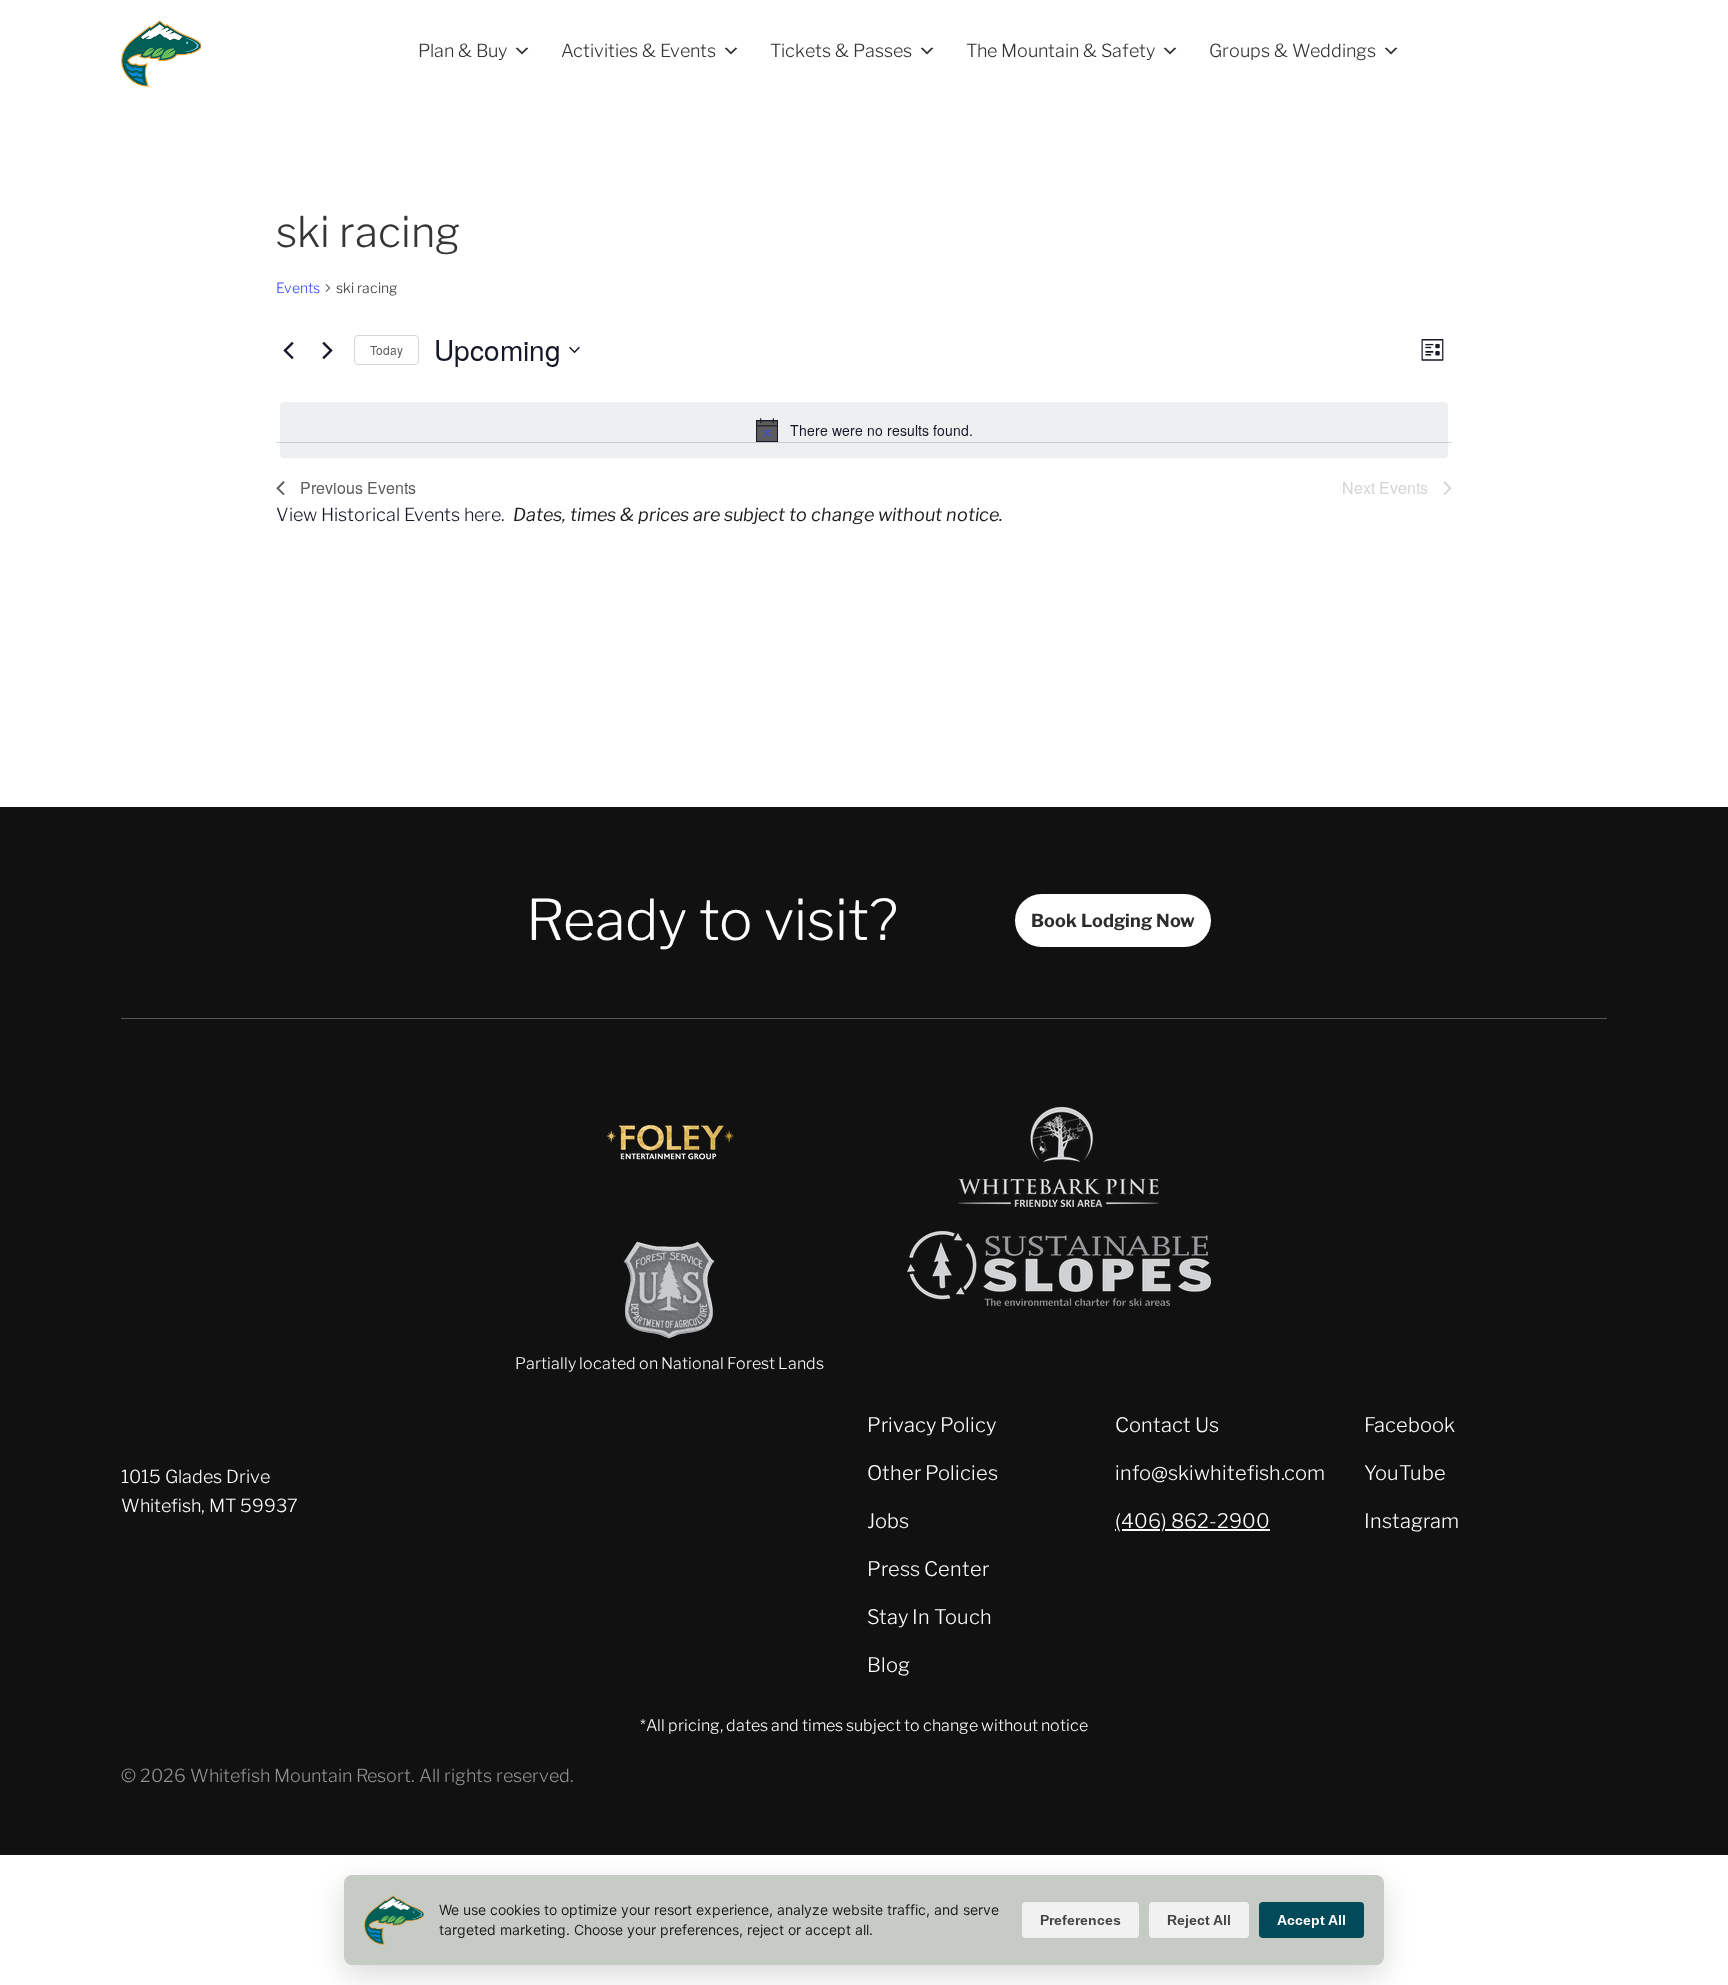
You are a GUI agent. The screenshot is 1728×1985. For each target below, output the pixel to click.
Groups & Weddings (1292, 50)
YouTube (1405, 1473)
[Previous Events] (288, 350)
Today (386, 349)
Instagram (1411, 1521)
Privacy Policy (931, 1425)
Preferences (1080, 1920)
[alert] (864, 430)
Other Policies (932, 1473)
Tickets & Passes (841, 50)
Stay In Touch (929, 1617)
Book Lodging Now (1113, 920)
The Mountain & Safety (1060, 50)
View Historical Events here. (390, 514)
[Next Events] (327, 350)
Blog (888, 1665)
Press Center (928, 1569)
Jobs (888, 1521)
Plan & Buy (462, 50)
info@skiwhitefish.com (1220, 1473)
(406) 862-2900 (1192, 1521)
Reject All (1199, 1920)
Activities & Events (638, 50)
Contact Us (1167, 1425)
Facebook (1409, 1425)
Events (298, 287)
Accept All (1311, 1920)
